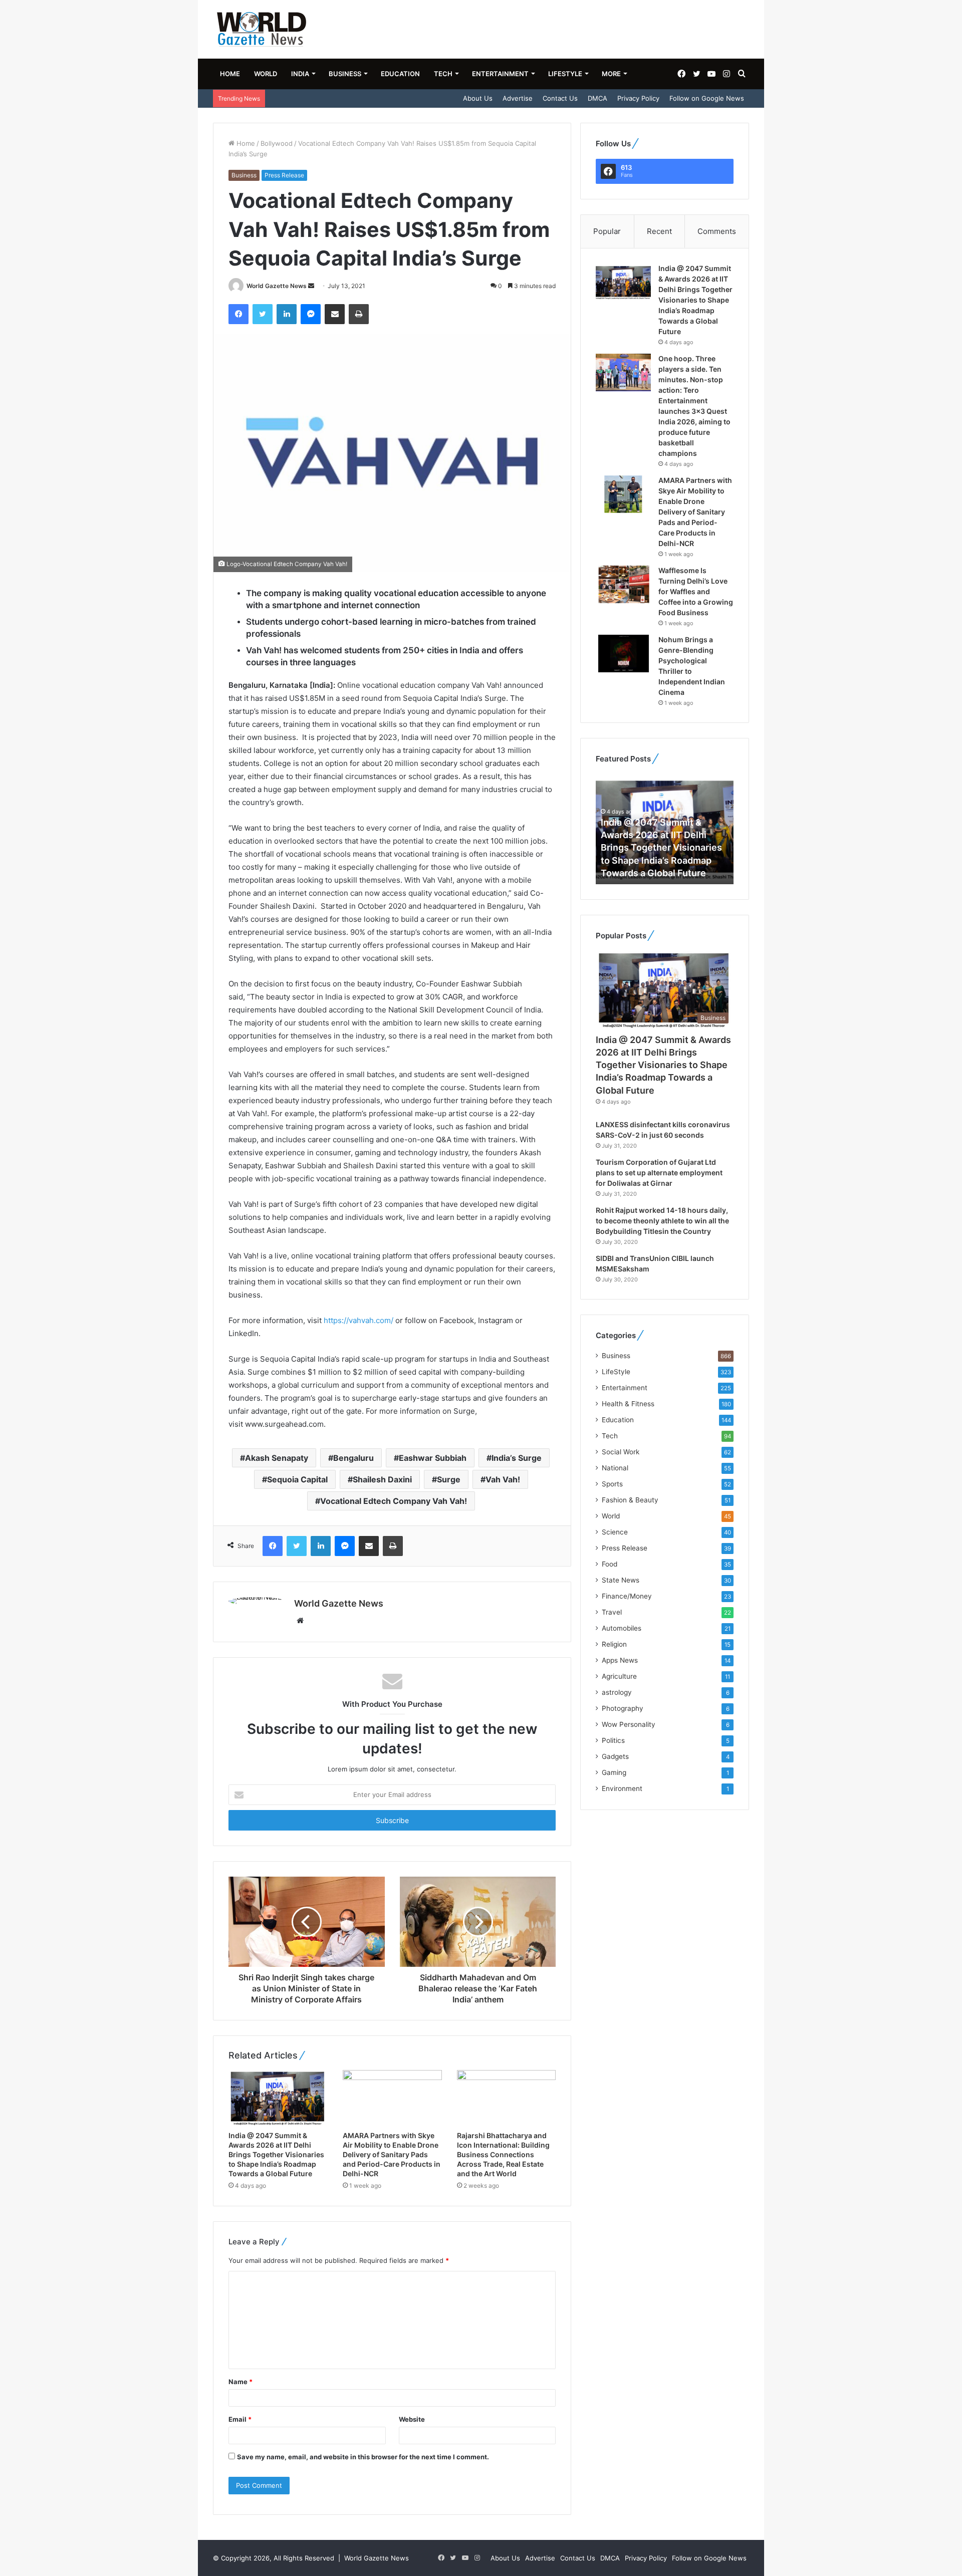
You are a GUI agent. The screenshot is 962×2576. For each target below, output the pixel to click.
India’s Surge (517, 1458)
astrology (617, 1692)
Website (412, 2419)
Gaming (614, 1772)
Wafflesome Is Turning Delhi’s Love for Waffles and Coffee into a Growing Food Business (696, 591)
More (611, 74)
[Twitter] (263, 314)
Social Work (621, 1452)
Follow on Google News (707, 98)
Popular (607, 231)
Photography (623, 1708)
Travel (612, 1612)
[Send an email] (311, 286)
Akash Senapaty (277, 1458)
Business (345, 74)
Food (610, 1564)
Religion (614, 1644)
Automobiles (622, 1628)
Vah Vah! (503, 1479)
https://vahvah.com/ (358, 1320)
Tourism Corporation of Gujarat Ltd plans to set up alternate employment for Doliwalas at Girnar (659, 1173)
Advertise (518, 98)
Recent (659, 231)
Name (241, 2382)
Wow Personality (629, 1724)
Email (240, 2419)
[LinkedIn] (287, 314)
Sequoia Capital (297, 1479)
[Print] (359, 314)
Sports (612, 1484)
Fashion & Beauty (630, 1500)
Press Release (284, 175)
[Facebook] (238, 314)
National (615, 1468)
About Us (478, 98)
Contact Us (560, 98)
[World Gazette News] (262, 29)
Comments (717, 231)
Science (615, 1532)
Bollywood (277, 143)
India (300, 74)
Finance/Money (627, 1596)
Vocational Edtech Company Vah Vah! (394, 1501)
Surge (449, 1479)
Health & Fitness (628, 1404)
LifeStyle (565, 74)
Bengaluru (353, 1458)
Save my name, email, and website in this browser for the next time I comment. (363, 2457)
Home (230, 74)
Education (400, 74)
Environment (622, 1788)
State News (621, 1580)
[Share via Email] (335, 314)
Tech (443, 74)
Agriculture (619, 1676)
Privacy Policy (638, 98)
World (266, 74)
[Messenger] (311, 314)
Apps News (620, 1660)
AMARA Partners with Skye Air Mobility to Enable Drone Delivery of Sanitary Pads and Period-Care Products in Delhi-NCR (392, 2154)
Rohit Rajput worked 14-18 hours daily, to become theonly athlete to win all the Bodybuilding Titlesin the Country (662, 1221)
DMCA (597, 98)
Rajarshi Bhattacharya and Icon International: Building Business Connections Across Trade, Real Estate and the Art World (503, 2154)
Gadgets (615, 1756)
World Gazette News (277, 286)
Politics (613, 1740)
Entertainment (500, 74)
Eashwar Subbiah (433, 1458)
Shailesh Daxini (382, 1479)
